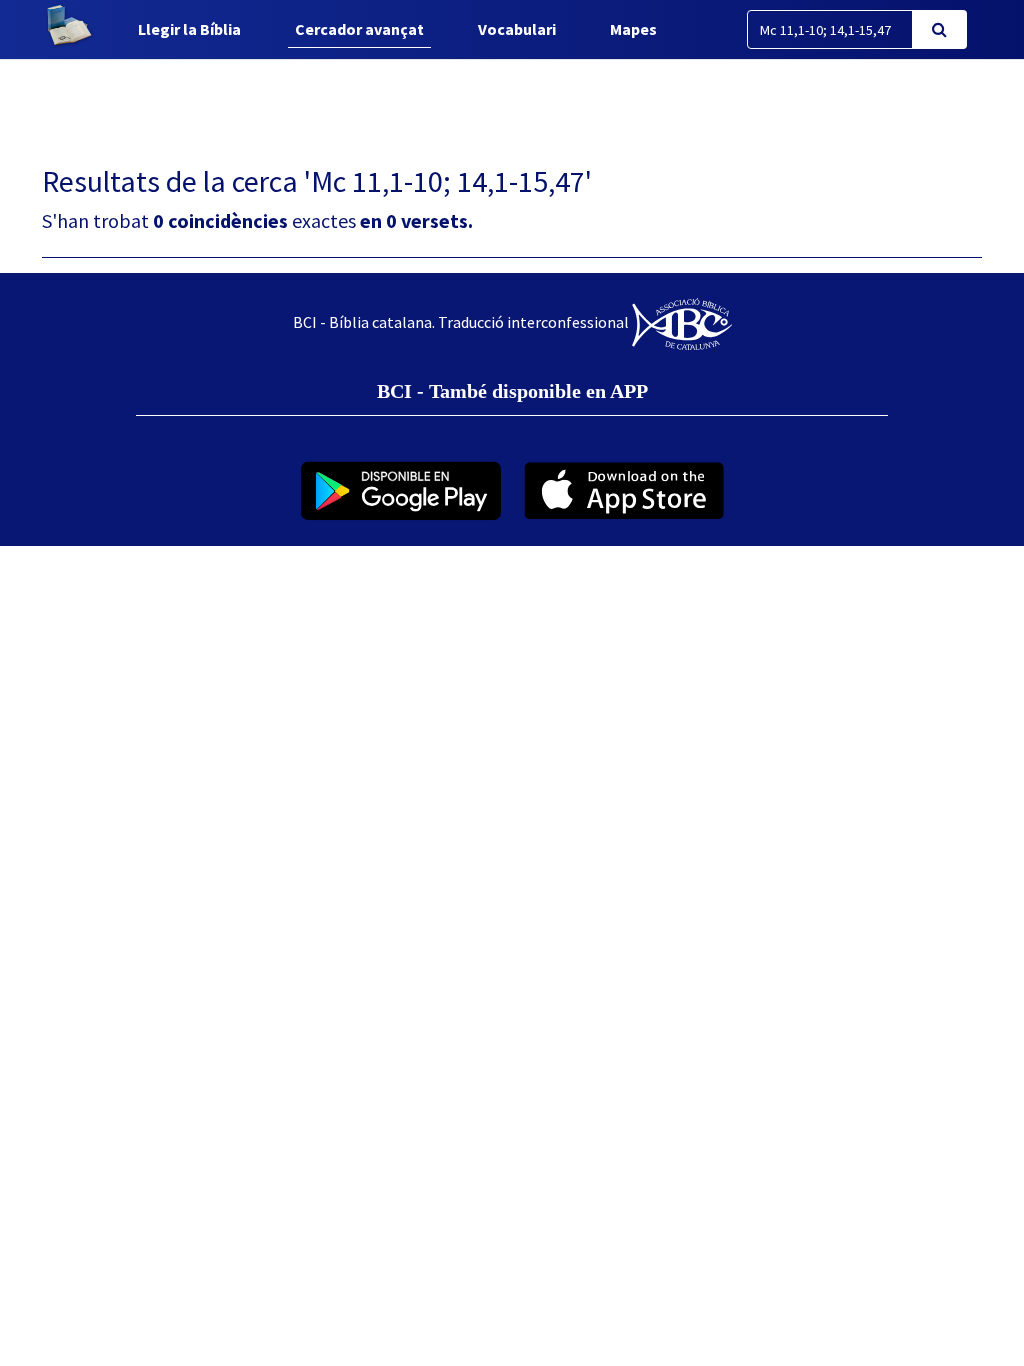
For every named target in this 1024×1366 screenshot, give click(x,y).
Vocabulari (517, 29)
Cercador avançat (359, 29)
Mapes (633, 29)
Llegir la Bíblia (189, 29)
